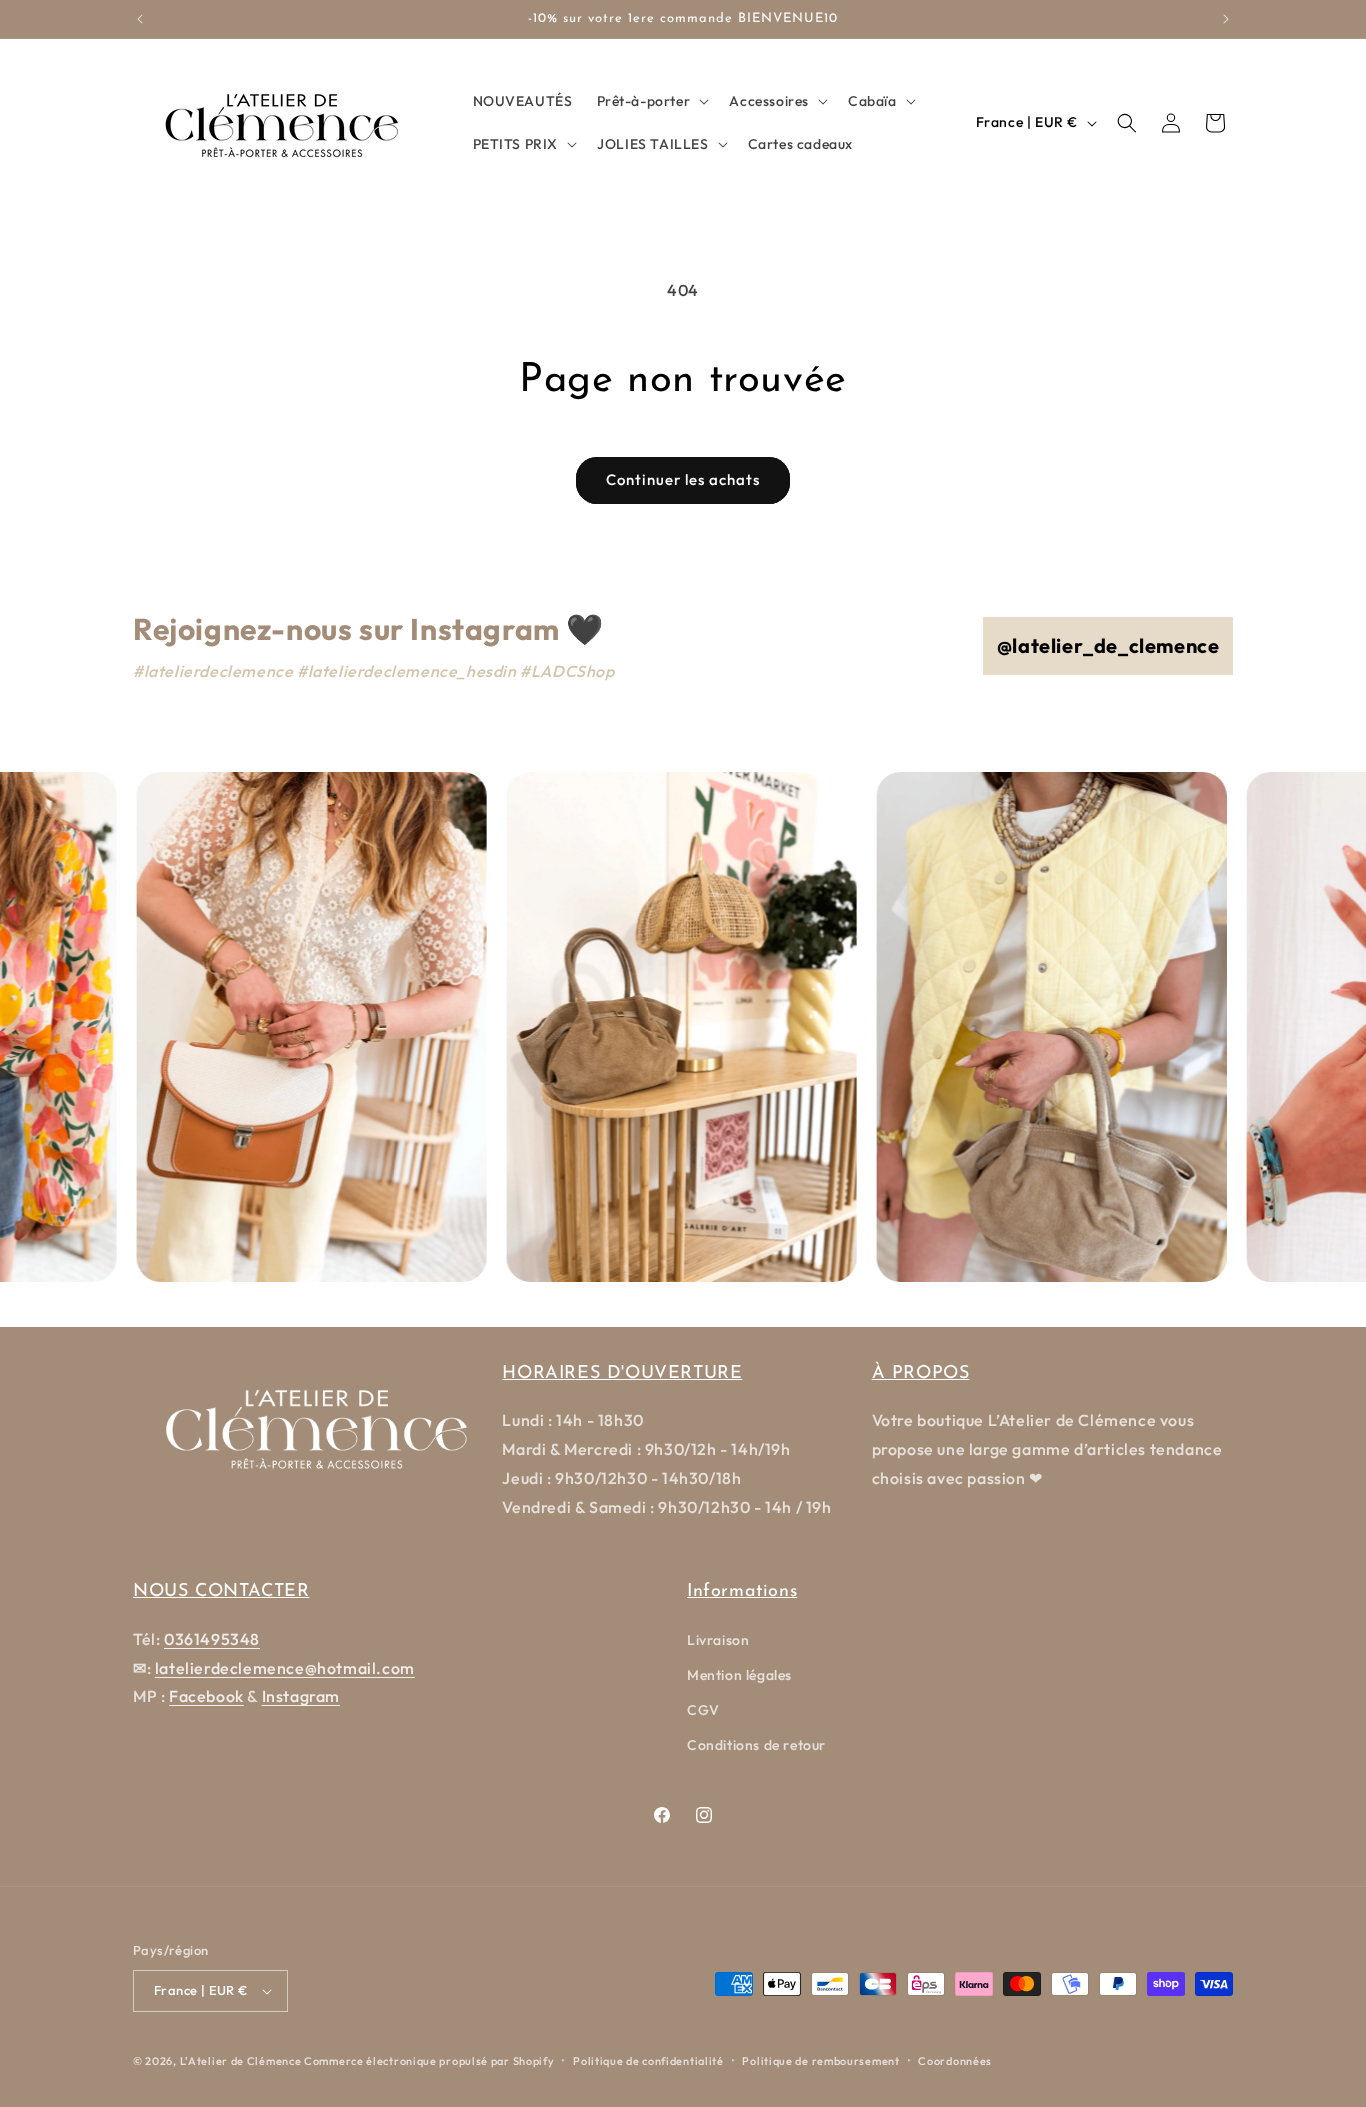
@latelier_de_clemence (1108, 645)
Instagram (301, 1696)
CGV (703, 1710)
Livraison (718, 1640)
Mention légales (739, 1675)
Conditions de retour (756, 1745)
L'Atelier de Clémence (241, 2061)
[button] (651, 101)
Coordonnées (955, 2061)
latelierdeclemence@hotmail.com (285, 1668)
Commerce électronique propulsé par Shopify (429, 2061)
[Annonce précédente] (140, 19)
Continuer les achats (683, 479)
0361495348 (212, 1639)
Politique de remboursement (820, 2061)
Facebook (206, 1696)
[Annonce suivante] (1226, 19)
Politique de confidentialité (648, 2061)
